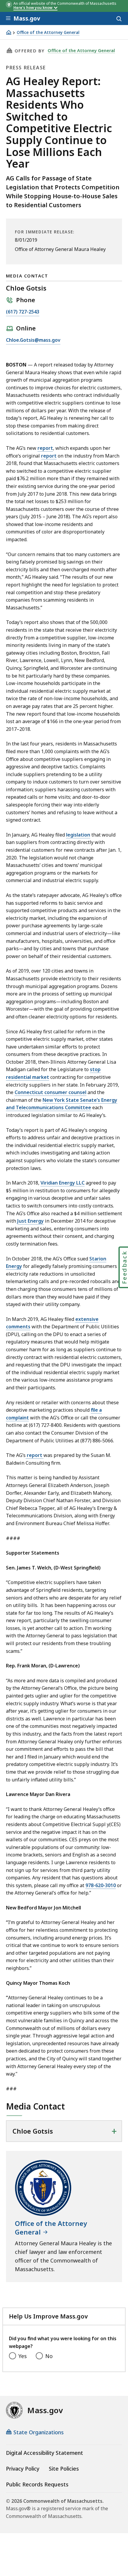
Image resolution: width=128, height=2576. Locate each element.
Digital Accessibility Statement (45, 2453)
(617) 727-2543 (23, 312)
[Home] (9, 32)
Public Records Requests (37, 2484)
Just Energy (31, 1221)
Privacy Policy (23, 2469)
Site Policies (64, 2469)
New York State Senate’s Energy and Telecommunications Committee (62, 1104)
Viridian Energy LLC (63, 1183)
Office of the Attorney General (48, 33)
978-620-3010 (101, 1885)
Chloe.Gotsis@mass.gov (33, 340)
